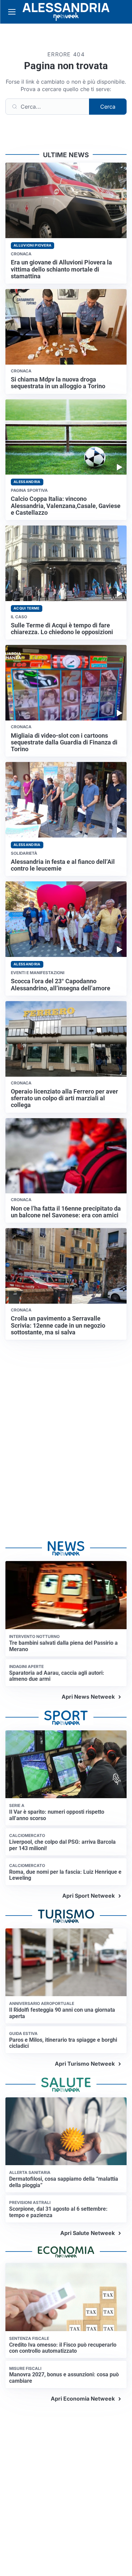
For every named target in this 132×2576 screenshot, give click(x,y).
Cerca (108, 107)
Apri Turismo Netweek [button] (85, 2064)
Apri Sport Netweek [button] (89, 1896)
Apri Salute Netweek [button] (87, 2233)
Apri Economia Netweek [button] (83, 2399)
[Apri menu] (12, 12)
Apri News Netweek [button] (88, 1697)
